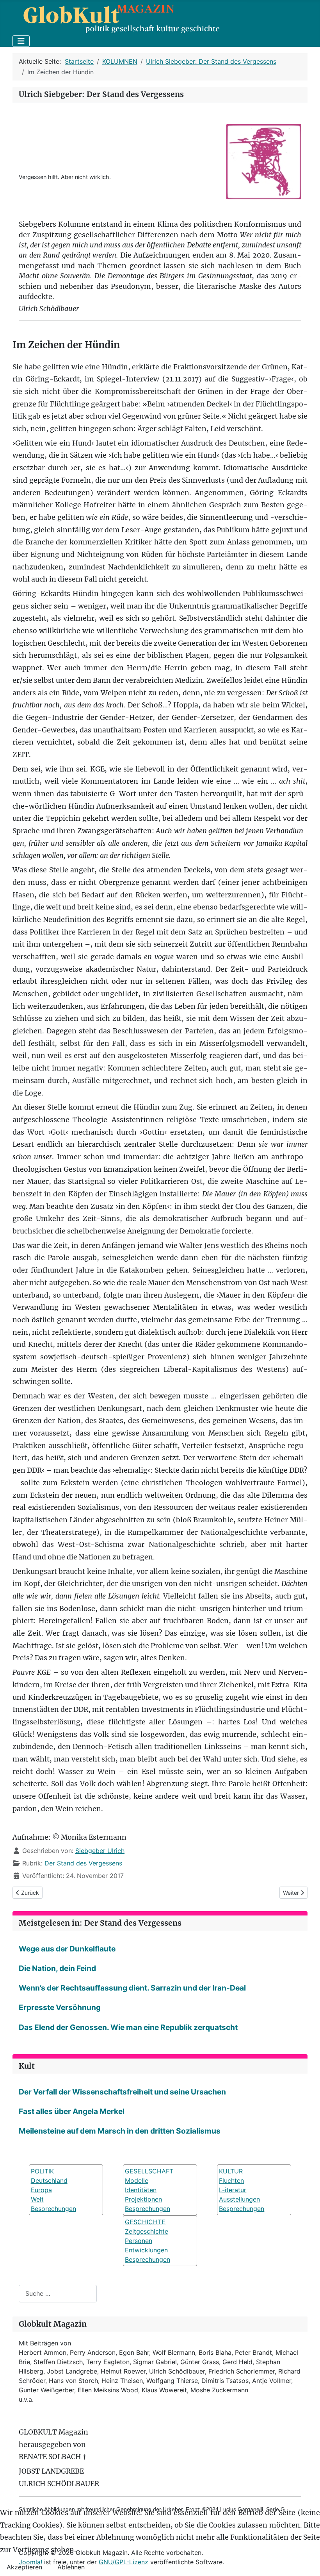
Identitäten (141, 2190)
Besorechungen (53, 2209)
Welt (37, 2199)
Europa (41, 2190)
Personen (139, 2241)
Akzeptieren (24, 2567)
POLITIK (42, 2171)
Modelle (137, 2180)
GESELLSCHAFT (149, 2171)
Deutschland (49, 2180)
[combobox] (58, 2294)
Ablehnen (71, 2567)
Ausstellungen (239, 2199)
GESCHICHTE (145, 2222)
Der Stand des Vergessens (83, 1863)
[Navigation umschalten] (21, 41)
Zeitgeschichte (147, 2231)
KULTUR (231, 2171)
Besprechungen (148, 2209)
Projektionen (143, 2199)
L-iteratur (233, 2190)
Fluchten (231, 2180)
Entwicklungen (146, 2250)
